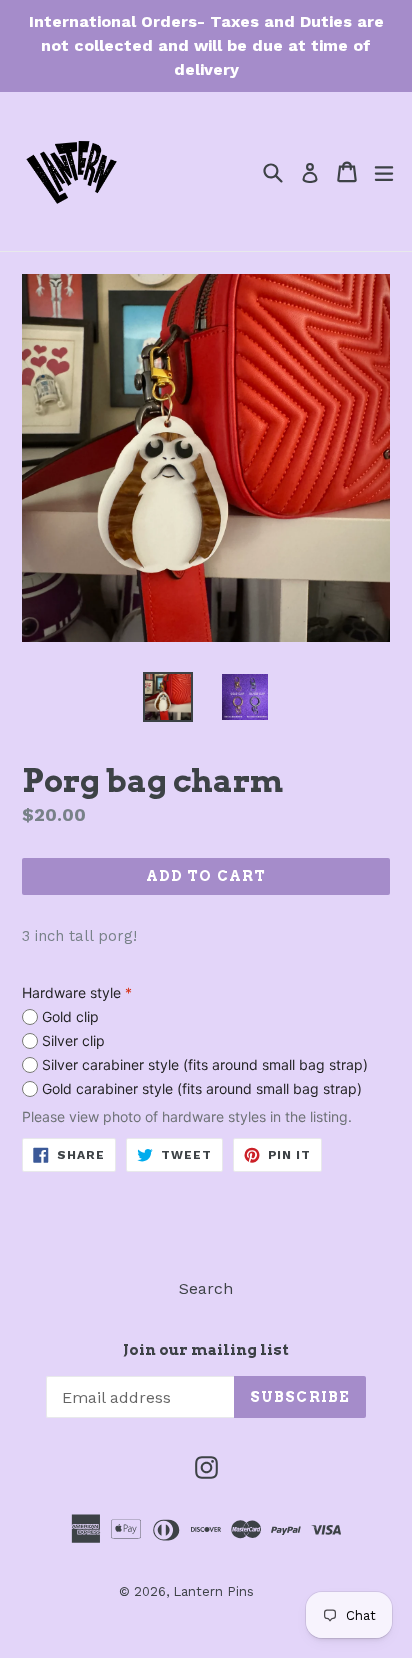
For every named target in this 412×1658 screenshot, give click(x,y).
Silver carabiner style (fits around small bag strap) (205, 1064)
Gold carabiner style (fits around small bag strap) (202, 1088)
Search (206, 1288)
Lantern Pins (213, 1591)
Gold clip (70, 1016)
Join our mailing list (206, 1350)
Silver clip (73, 1040)
